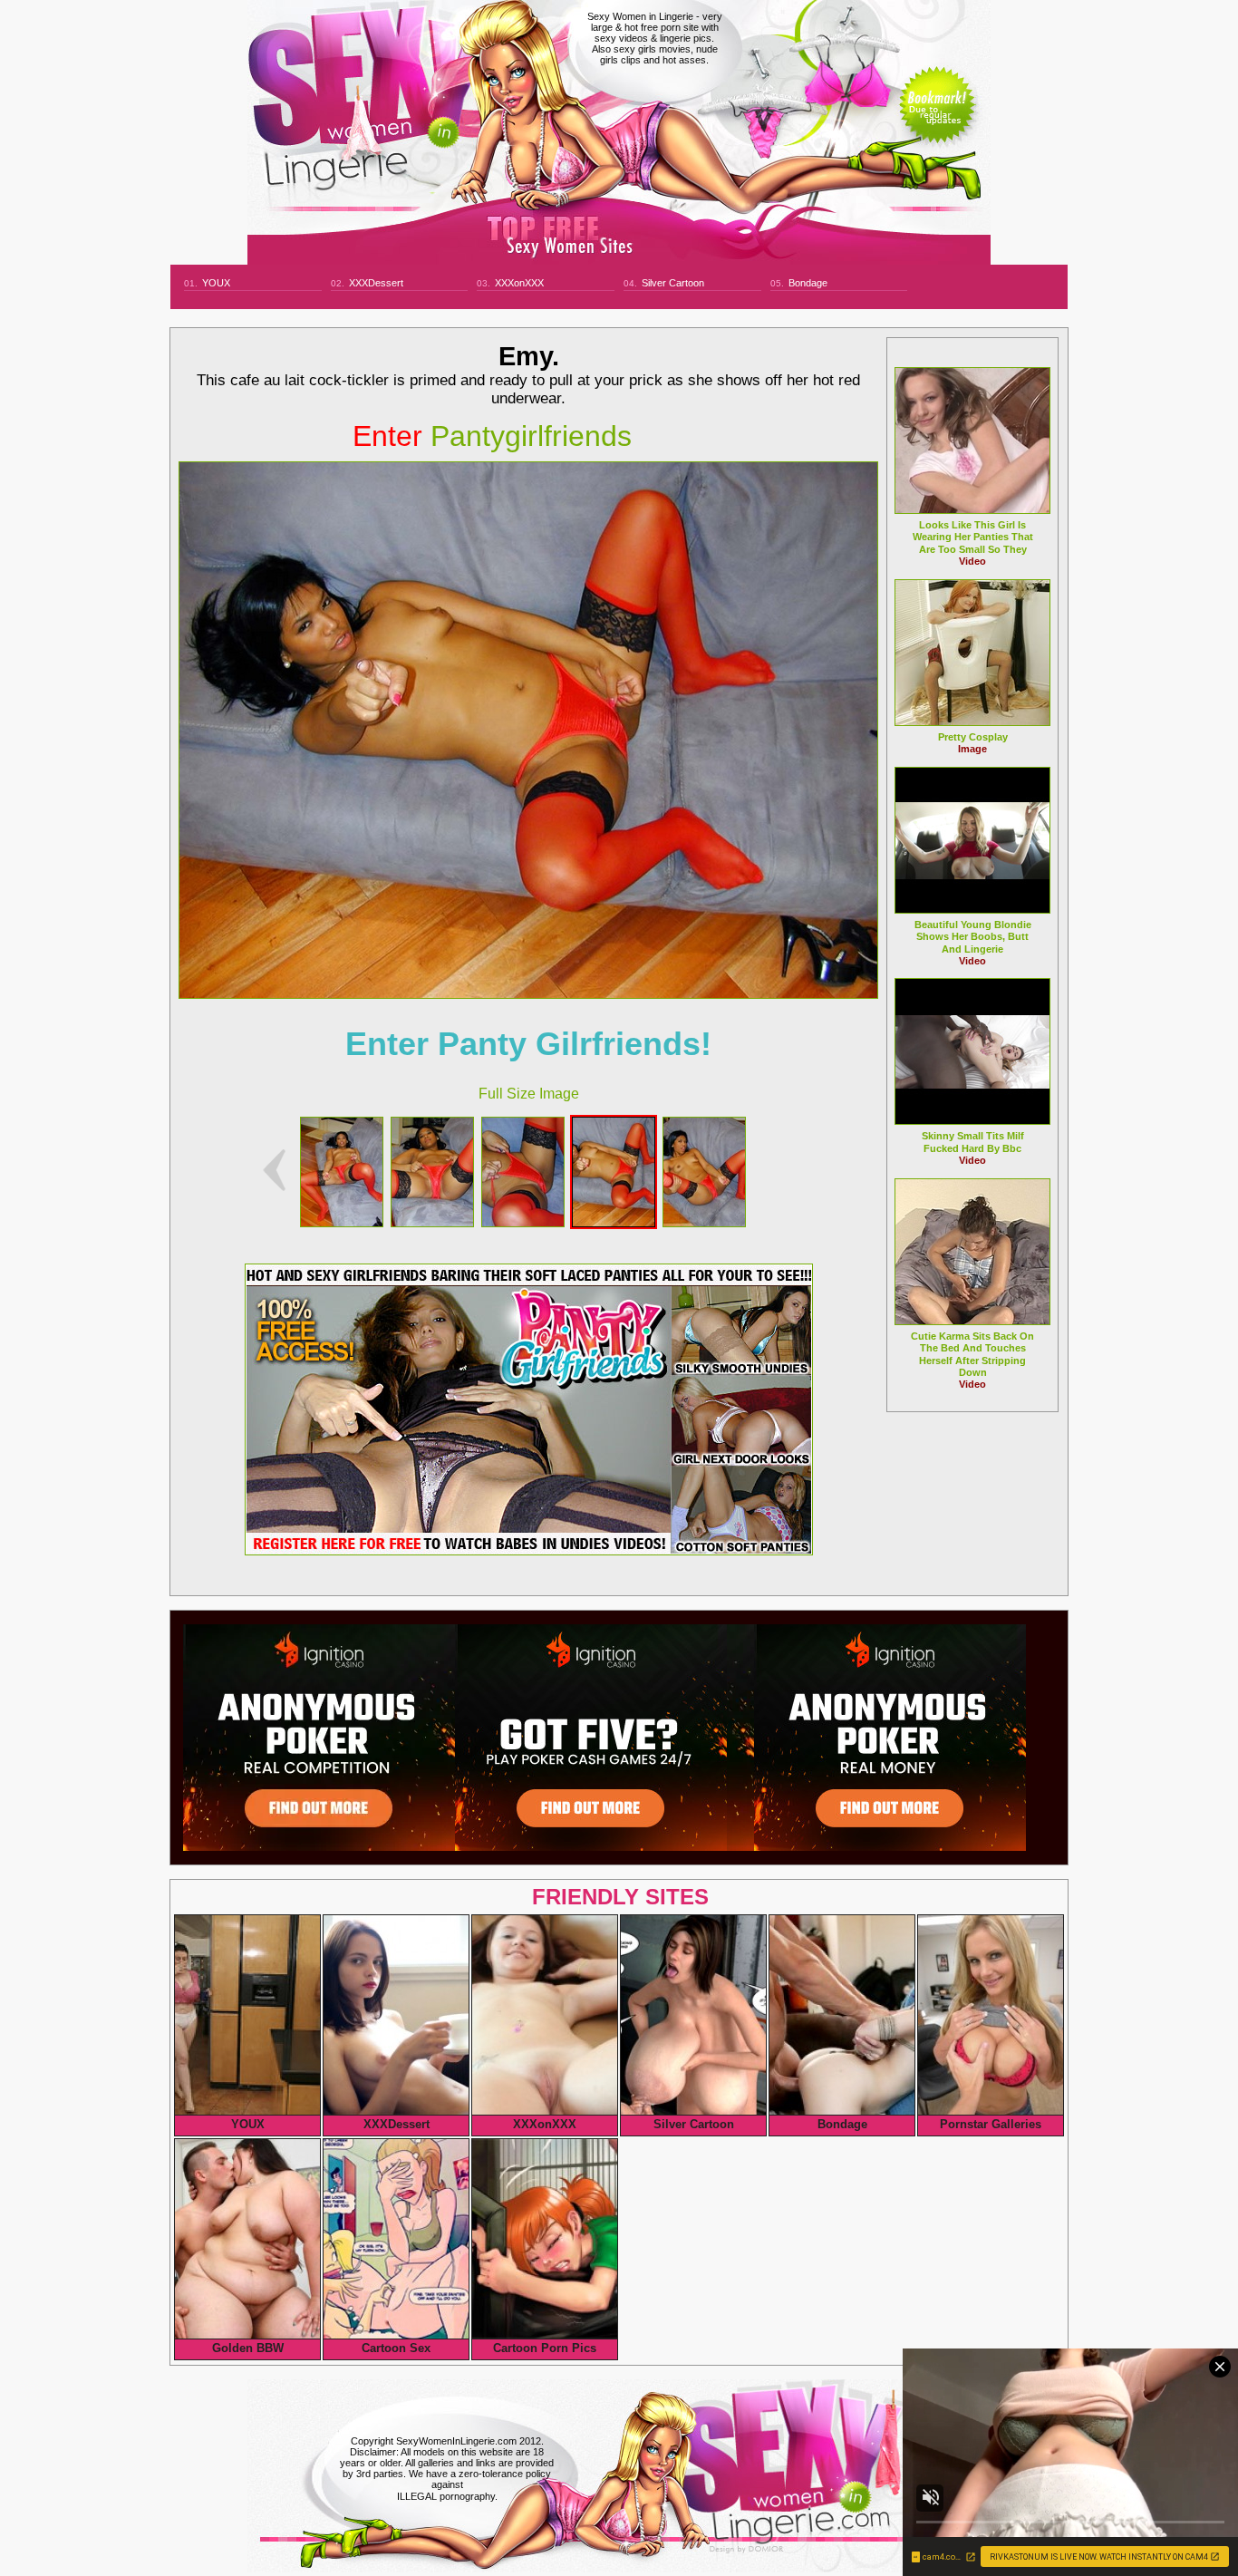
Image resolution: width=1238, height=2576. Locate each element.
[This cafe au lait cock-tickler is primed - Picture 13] (523, 1222)
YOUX (216, 283)
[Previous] (274, 1170)
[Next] (528, 730)
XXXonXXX (519, 283)
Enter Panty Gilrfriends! (528, 1044)
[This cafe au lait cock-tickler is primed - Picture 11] (342, 1222)
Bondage (808, 283)
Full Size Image (529, 1094)
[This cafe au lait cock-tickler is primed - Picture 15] (704, 1222)
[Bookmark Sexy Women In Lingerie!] (938, 120)
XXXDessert (376, 283)
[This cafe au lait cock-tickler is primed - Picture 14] (614, 1222)
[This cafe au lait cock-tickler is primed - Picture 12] (432, 1222)
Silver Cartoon (673, 283)
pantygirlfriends (492, 436)
